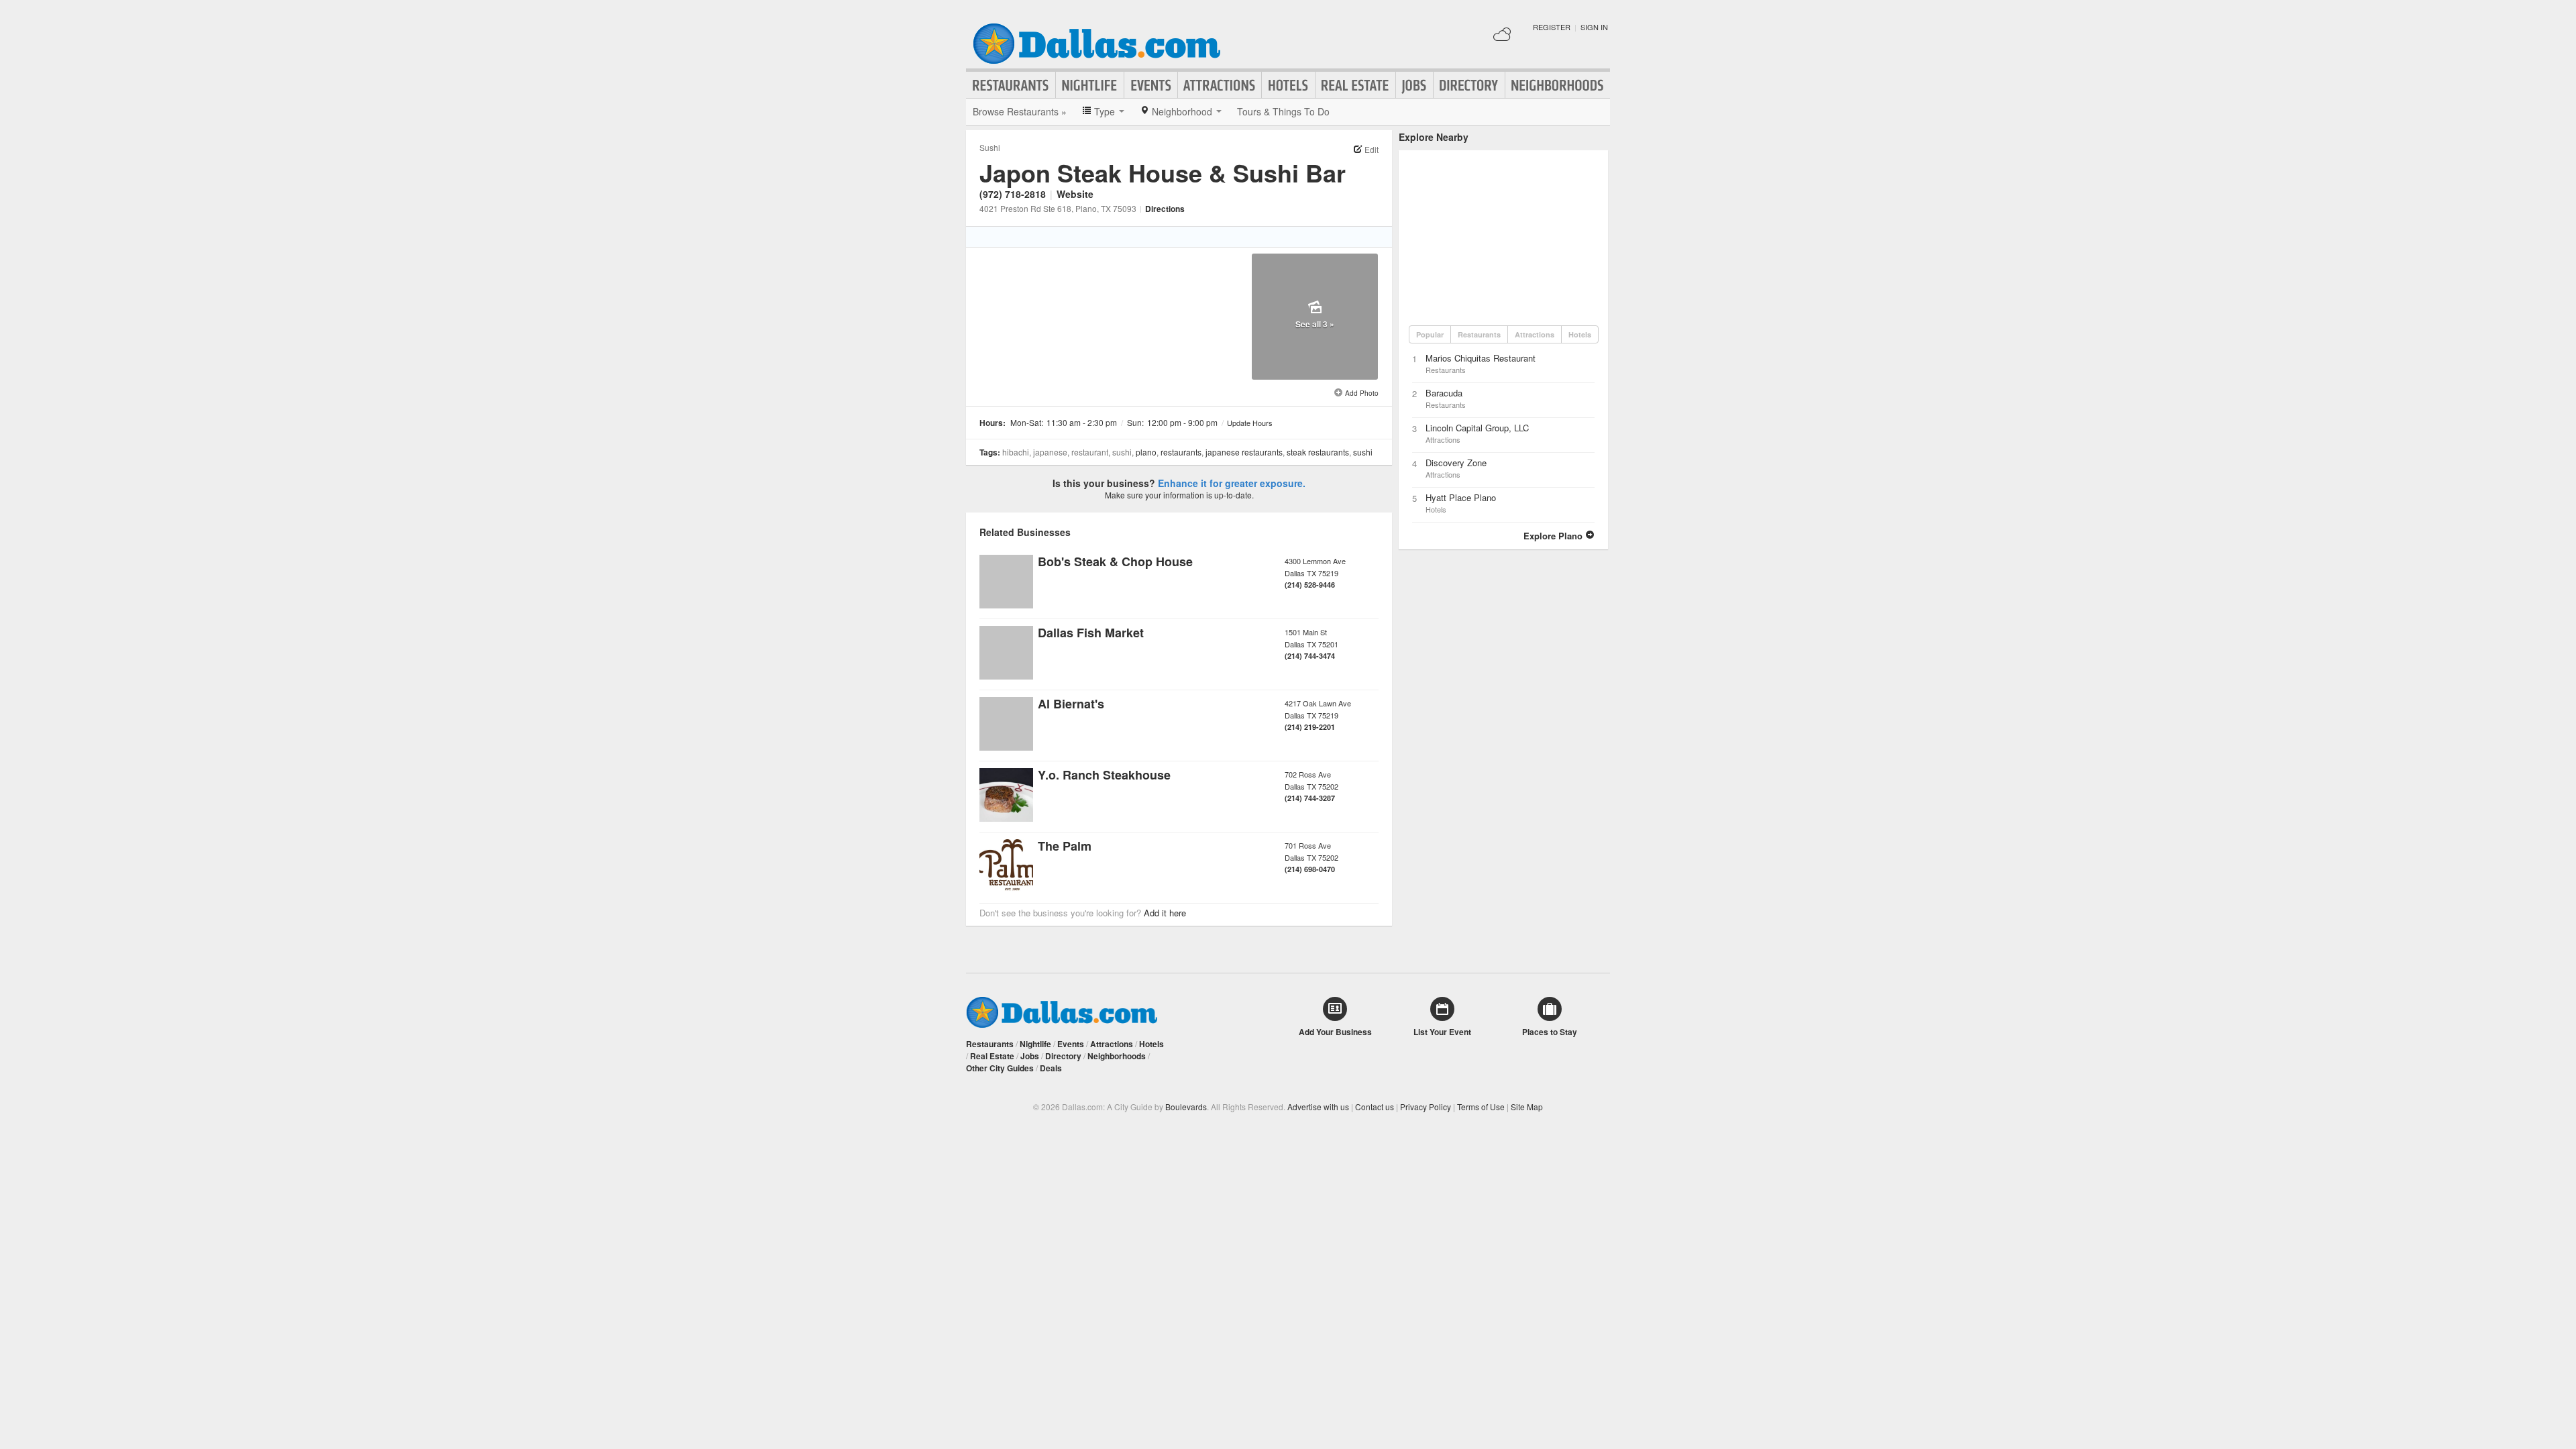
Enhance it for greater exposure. (1232, 483)
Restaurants (1011, 85)
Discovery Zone (1456, 463)
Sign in (1594, 27)
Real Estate (1355, 85)
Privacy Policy (1426, 1107)
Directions (1165, 209)
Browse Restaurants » (1020, 111)
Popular (1430, 334)
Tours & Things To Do (1283, 111)
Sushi (990, 147)
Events (1151, 85)
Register (1552, 27)
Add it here (1165, 913)
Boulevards (1186, 1107)
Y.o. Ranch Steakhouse (1104, 775)
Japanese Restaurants (1244, 452)
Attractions (1220, 85)
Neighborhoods (1558, 85)
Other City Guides (1000, 1068)
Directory (1469, 85)
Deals (1051, 1068)
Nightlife (1090, 85)
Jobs (1414, 85)
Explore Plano (1554, 536)
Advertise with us (1318, 1107)
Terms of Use (1481, 1107)
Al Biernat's (1071, 704)
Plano (1146, 452)
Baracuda (1444, 393)
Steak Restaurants (1318, 452)
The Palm (1065, 846)
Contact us (1375, 1107)
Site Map (1527, 1107)
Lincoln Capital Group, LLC (1477, 428)
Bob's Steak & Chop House (1115, 561)
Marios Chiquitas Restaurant (1481, 358)
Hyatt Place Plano (1461, 497)
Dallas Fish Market (1091, 633)
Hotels (1288, 85)
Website (1075, 194)
